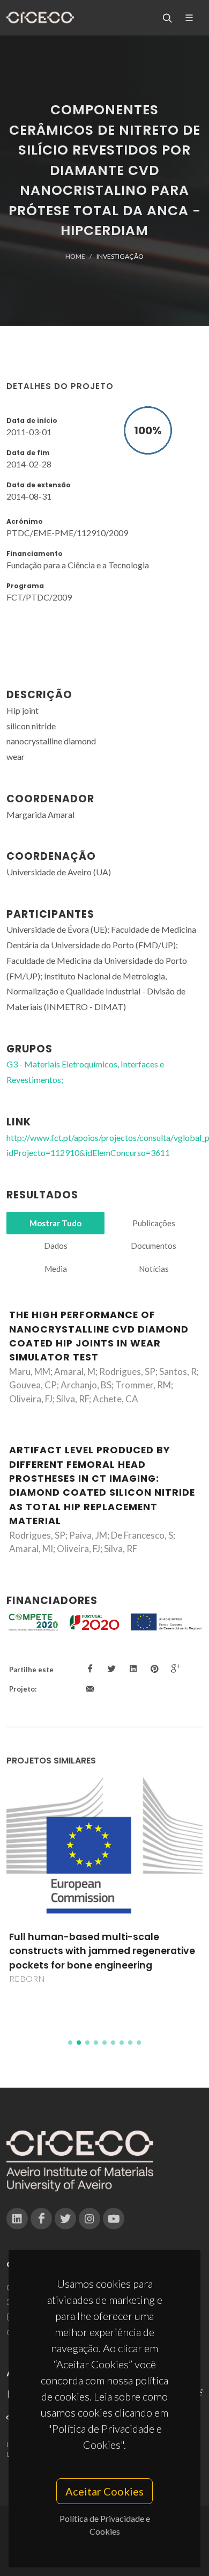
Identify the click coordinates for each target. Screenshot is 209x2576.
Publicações (154, 1223)
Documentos (154, 1246)
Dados (56, 1246)
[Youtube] (114, 2219)
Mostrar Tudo (55, 1223)
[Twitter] (65, 2219)
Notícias (154, 1269)
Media (56, 1269)
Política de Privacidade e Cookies (105, 2525)
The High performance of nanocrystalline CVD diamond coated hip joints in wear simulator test (99, 1336)
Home (75, 256)
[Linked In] (17, 2219)
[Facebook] (41, 2219)
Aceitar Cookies (104, 2491)
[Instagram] (89, 2219)
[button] (70, 2043)
